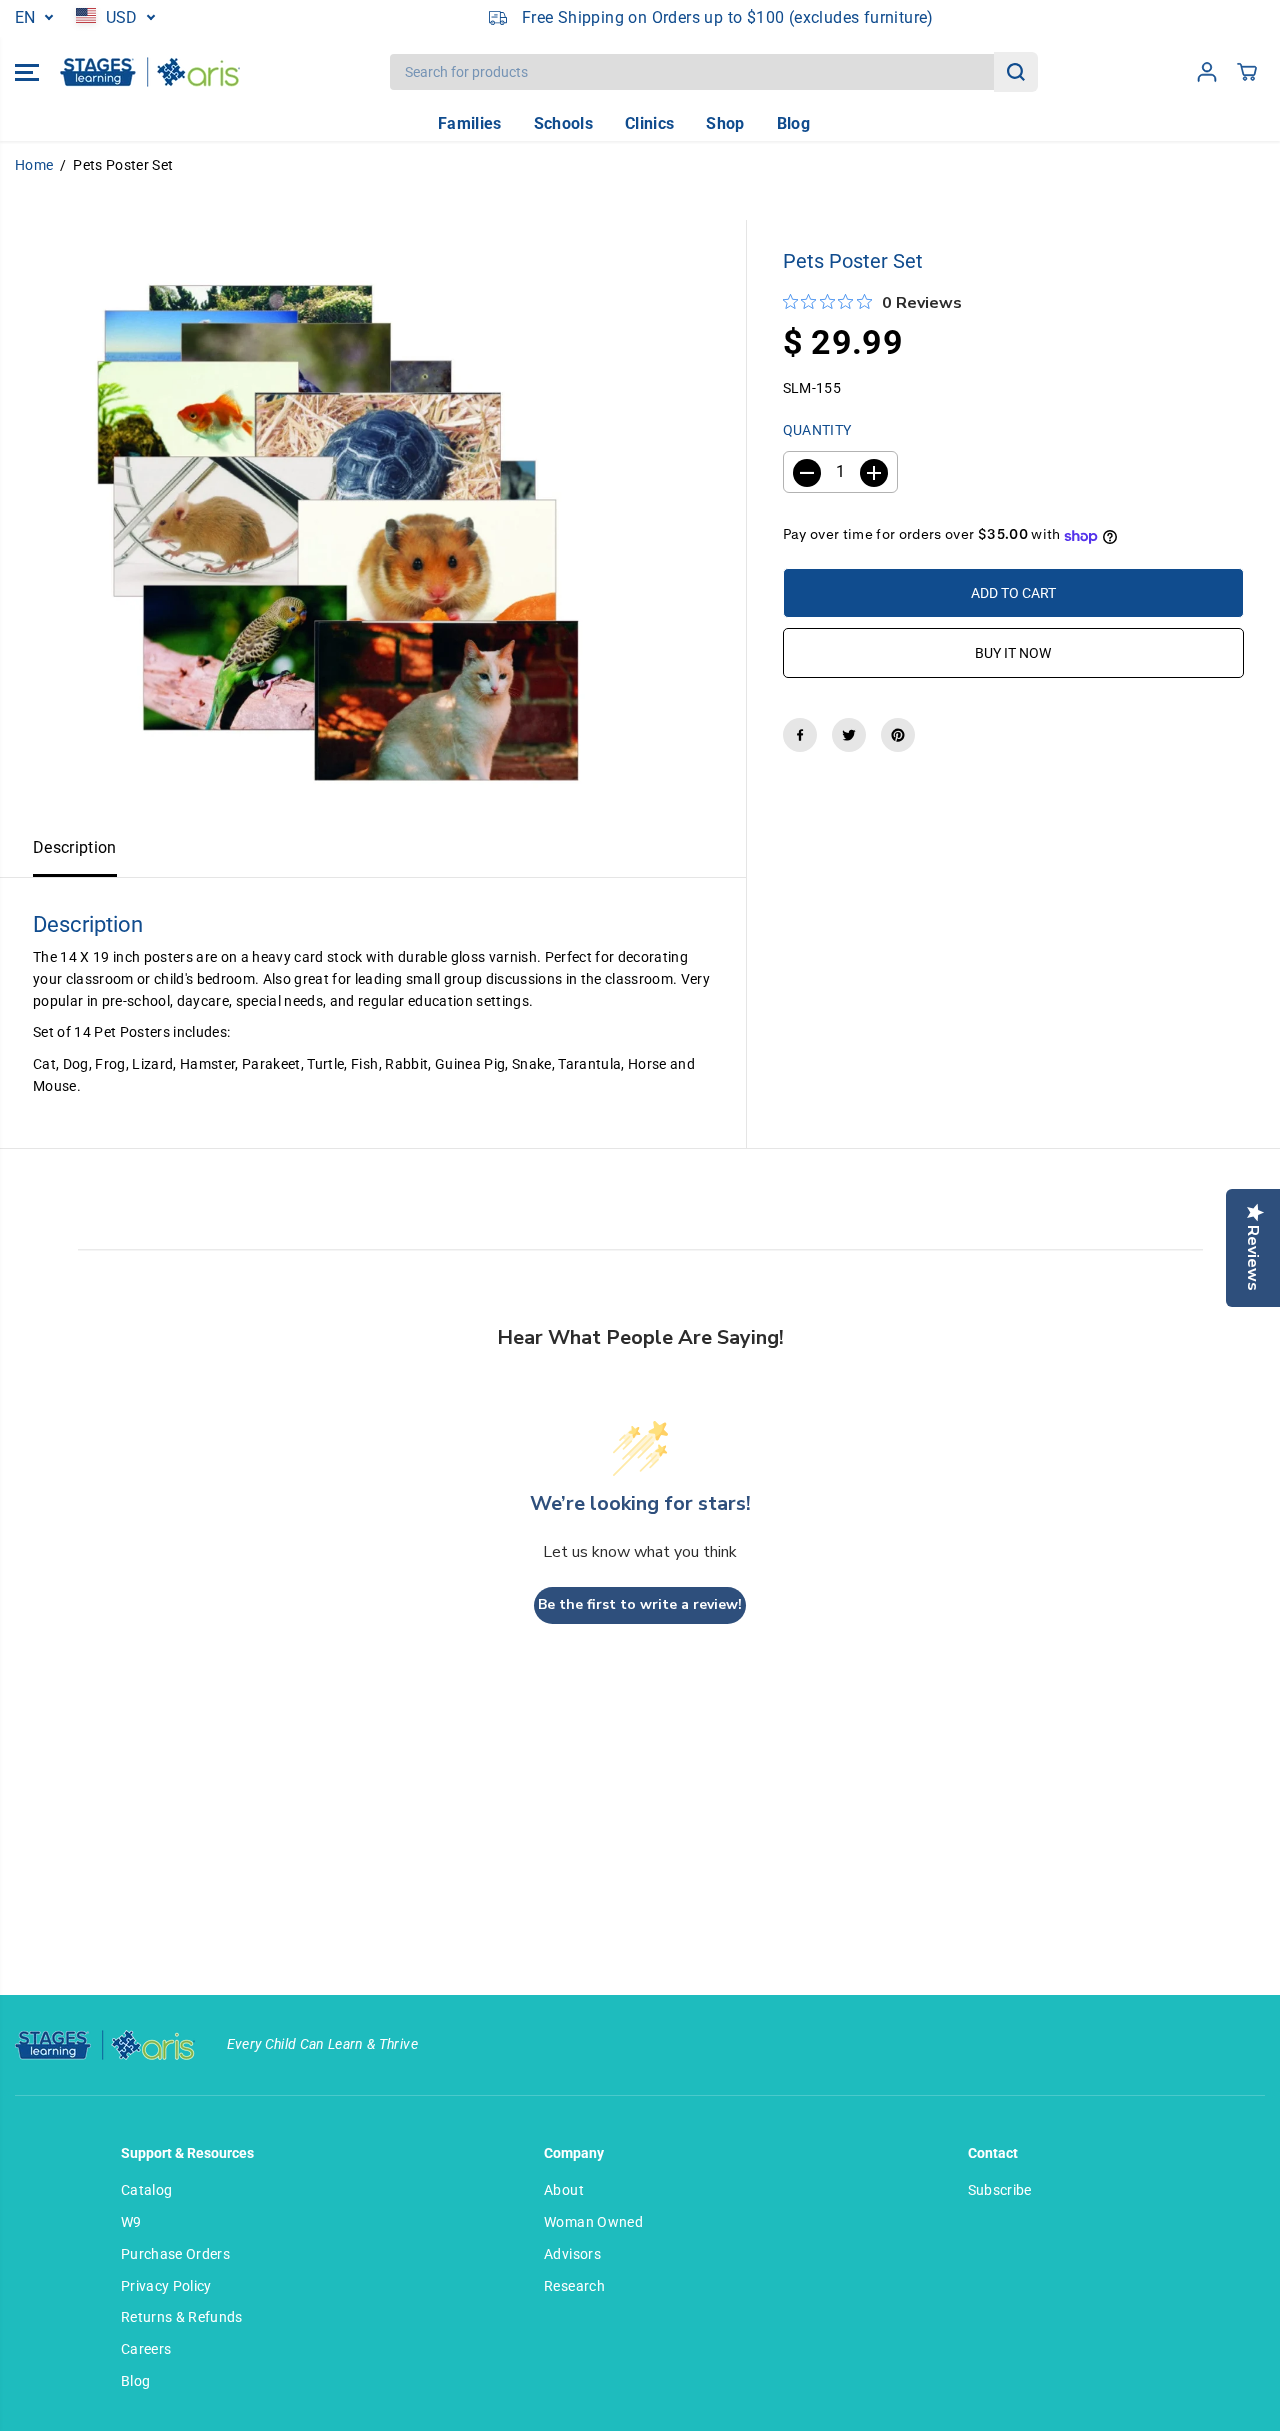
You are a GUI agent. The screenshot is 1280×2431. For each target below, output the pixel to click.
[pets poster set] (327, 520)
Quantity (817, 431)
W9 (131, 2222)
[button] (27, 72)
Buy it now (1013, 653)
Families (470, 123)
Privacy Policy (166, 2286)
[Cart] (1247, 72)
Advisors (572, 2254)
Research (574, 2286)
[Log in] (1207, 72)
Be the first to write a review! (640, 1604)
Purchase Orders (175, 2254)
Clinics (649, 123)
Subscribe (1000, 2190)
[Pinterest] (898, 735)
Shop (725, 123)
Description (75, 848)
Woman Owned (593, 2222)
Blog (793, 123)
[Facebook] (800, 735)
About (564, 2190)
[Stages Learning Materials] (150, 72)
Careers (146, 2349)
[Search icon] (1016, 72)
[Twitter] (849, 735)
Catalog (146, 2190)
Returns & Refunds (182, 2317)
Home (34, 165)
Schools (563, 123)
